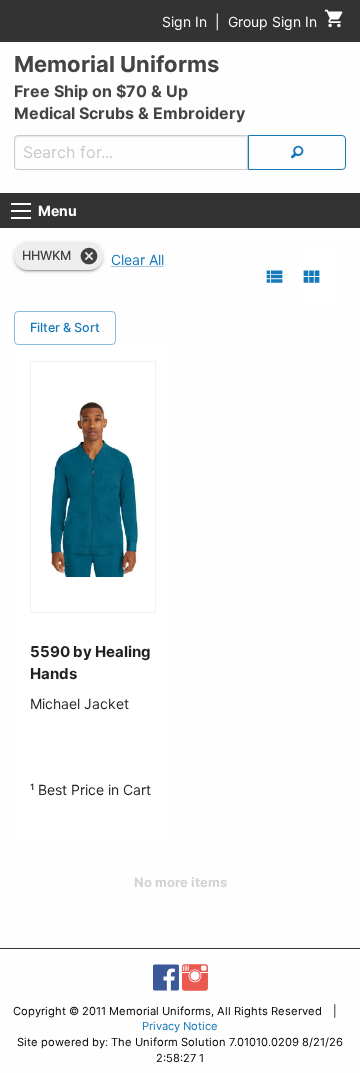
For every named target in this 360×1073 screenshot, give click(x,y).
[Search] (297, 152)
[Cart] (334, 23)
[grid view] (311, 276)
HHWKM (46, 255)
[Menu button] (21, 211)
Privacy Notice (180, 1026)
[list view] (274, 276)
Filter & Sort (65, 327)
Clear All (137, 259)
